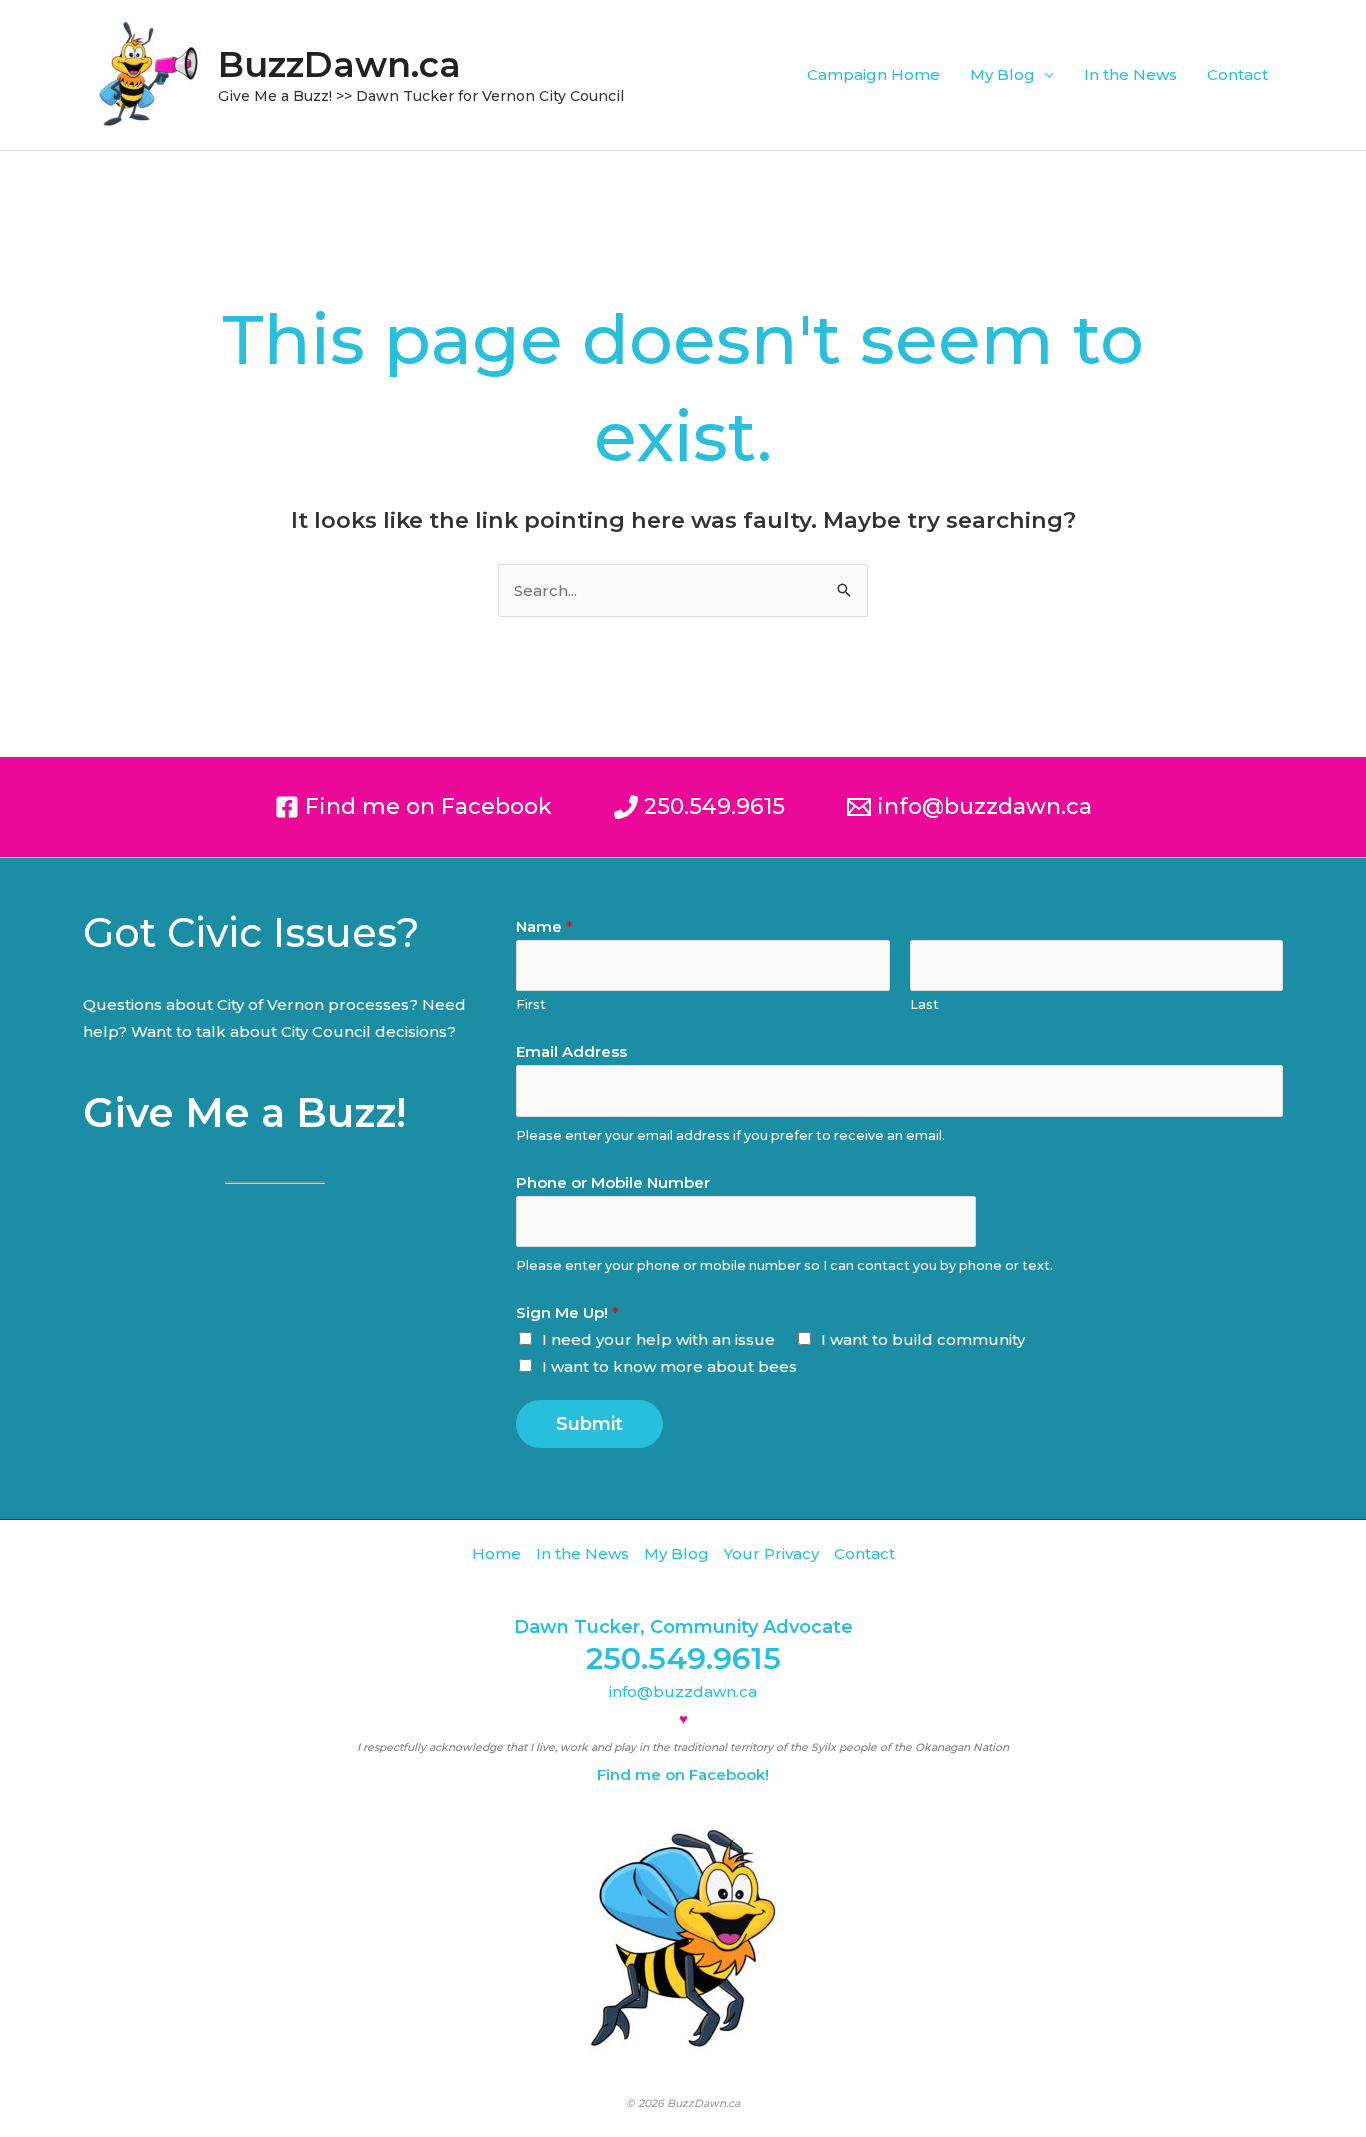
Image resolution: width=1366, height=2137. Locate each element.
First (531, 1004)
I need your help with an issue (658, 1339)
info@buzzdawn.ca (683, 1691)
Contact (1237, 74)
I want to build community (923, 1339)
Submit (589, 1424)
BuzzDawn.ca (339, 64)
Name (544, 926)
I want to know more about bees (669, 1366)
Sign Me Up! (567, 1312)
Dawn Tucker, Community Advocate (683, 1627)
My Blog (1002, 74)
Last (924, 1004)
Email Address (571, 1051)
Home (496, 1553)
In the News (1130, 74)
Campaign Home (873, 74)
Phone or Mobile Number (613, 1182)
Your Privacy (771, 1553)
